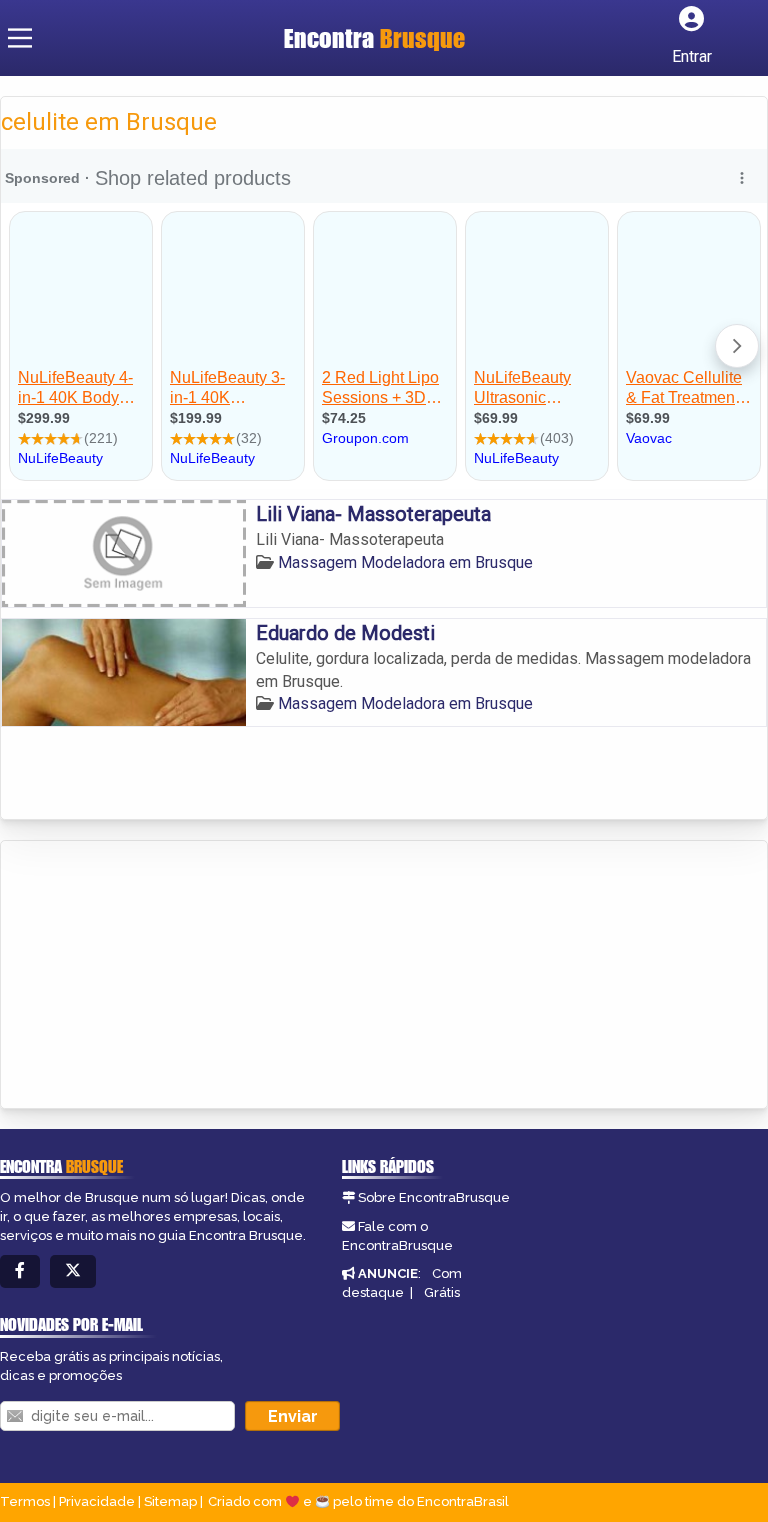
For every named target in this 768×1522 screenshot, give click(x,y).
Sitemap (170, 1501)
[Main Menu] (20, 38)
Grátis (442, 1292)
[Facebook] (20, 1271)
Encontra (374, 38)
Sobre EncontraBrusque (434, 1197)
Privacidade (97, 1501)
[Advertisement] (151, 976)
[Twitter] (73, 1271)
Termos (25, 1501)
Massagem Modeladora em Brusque (405, 562)
